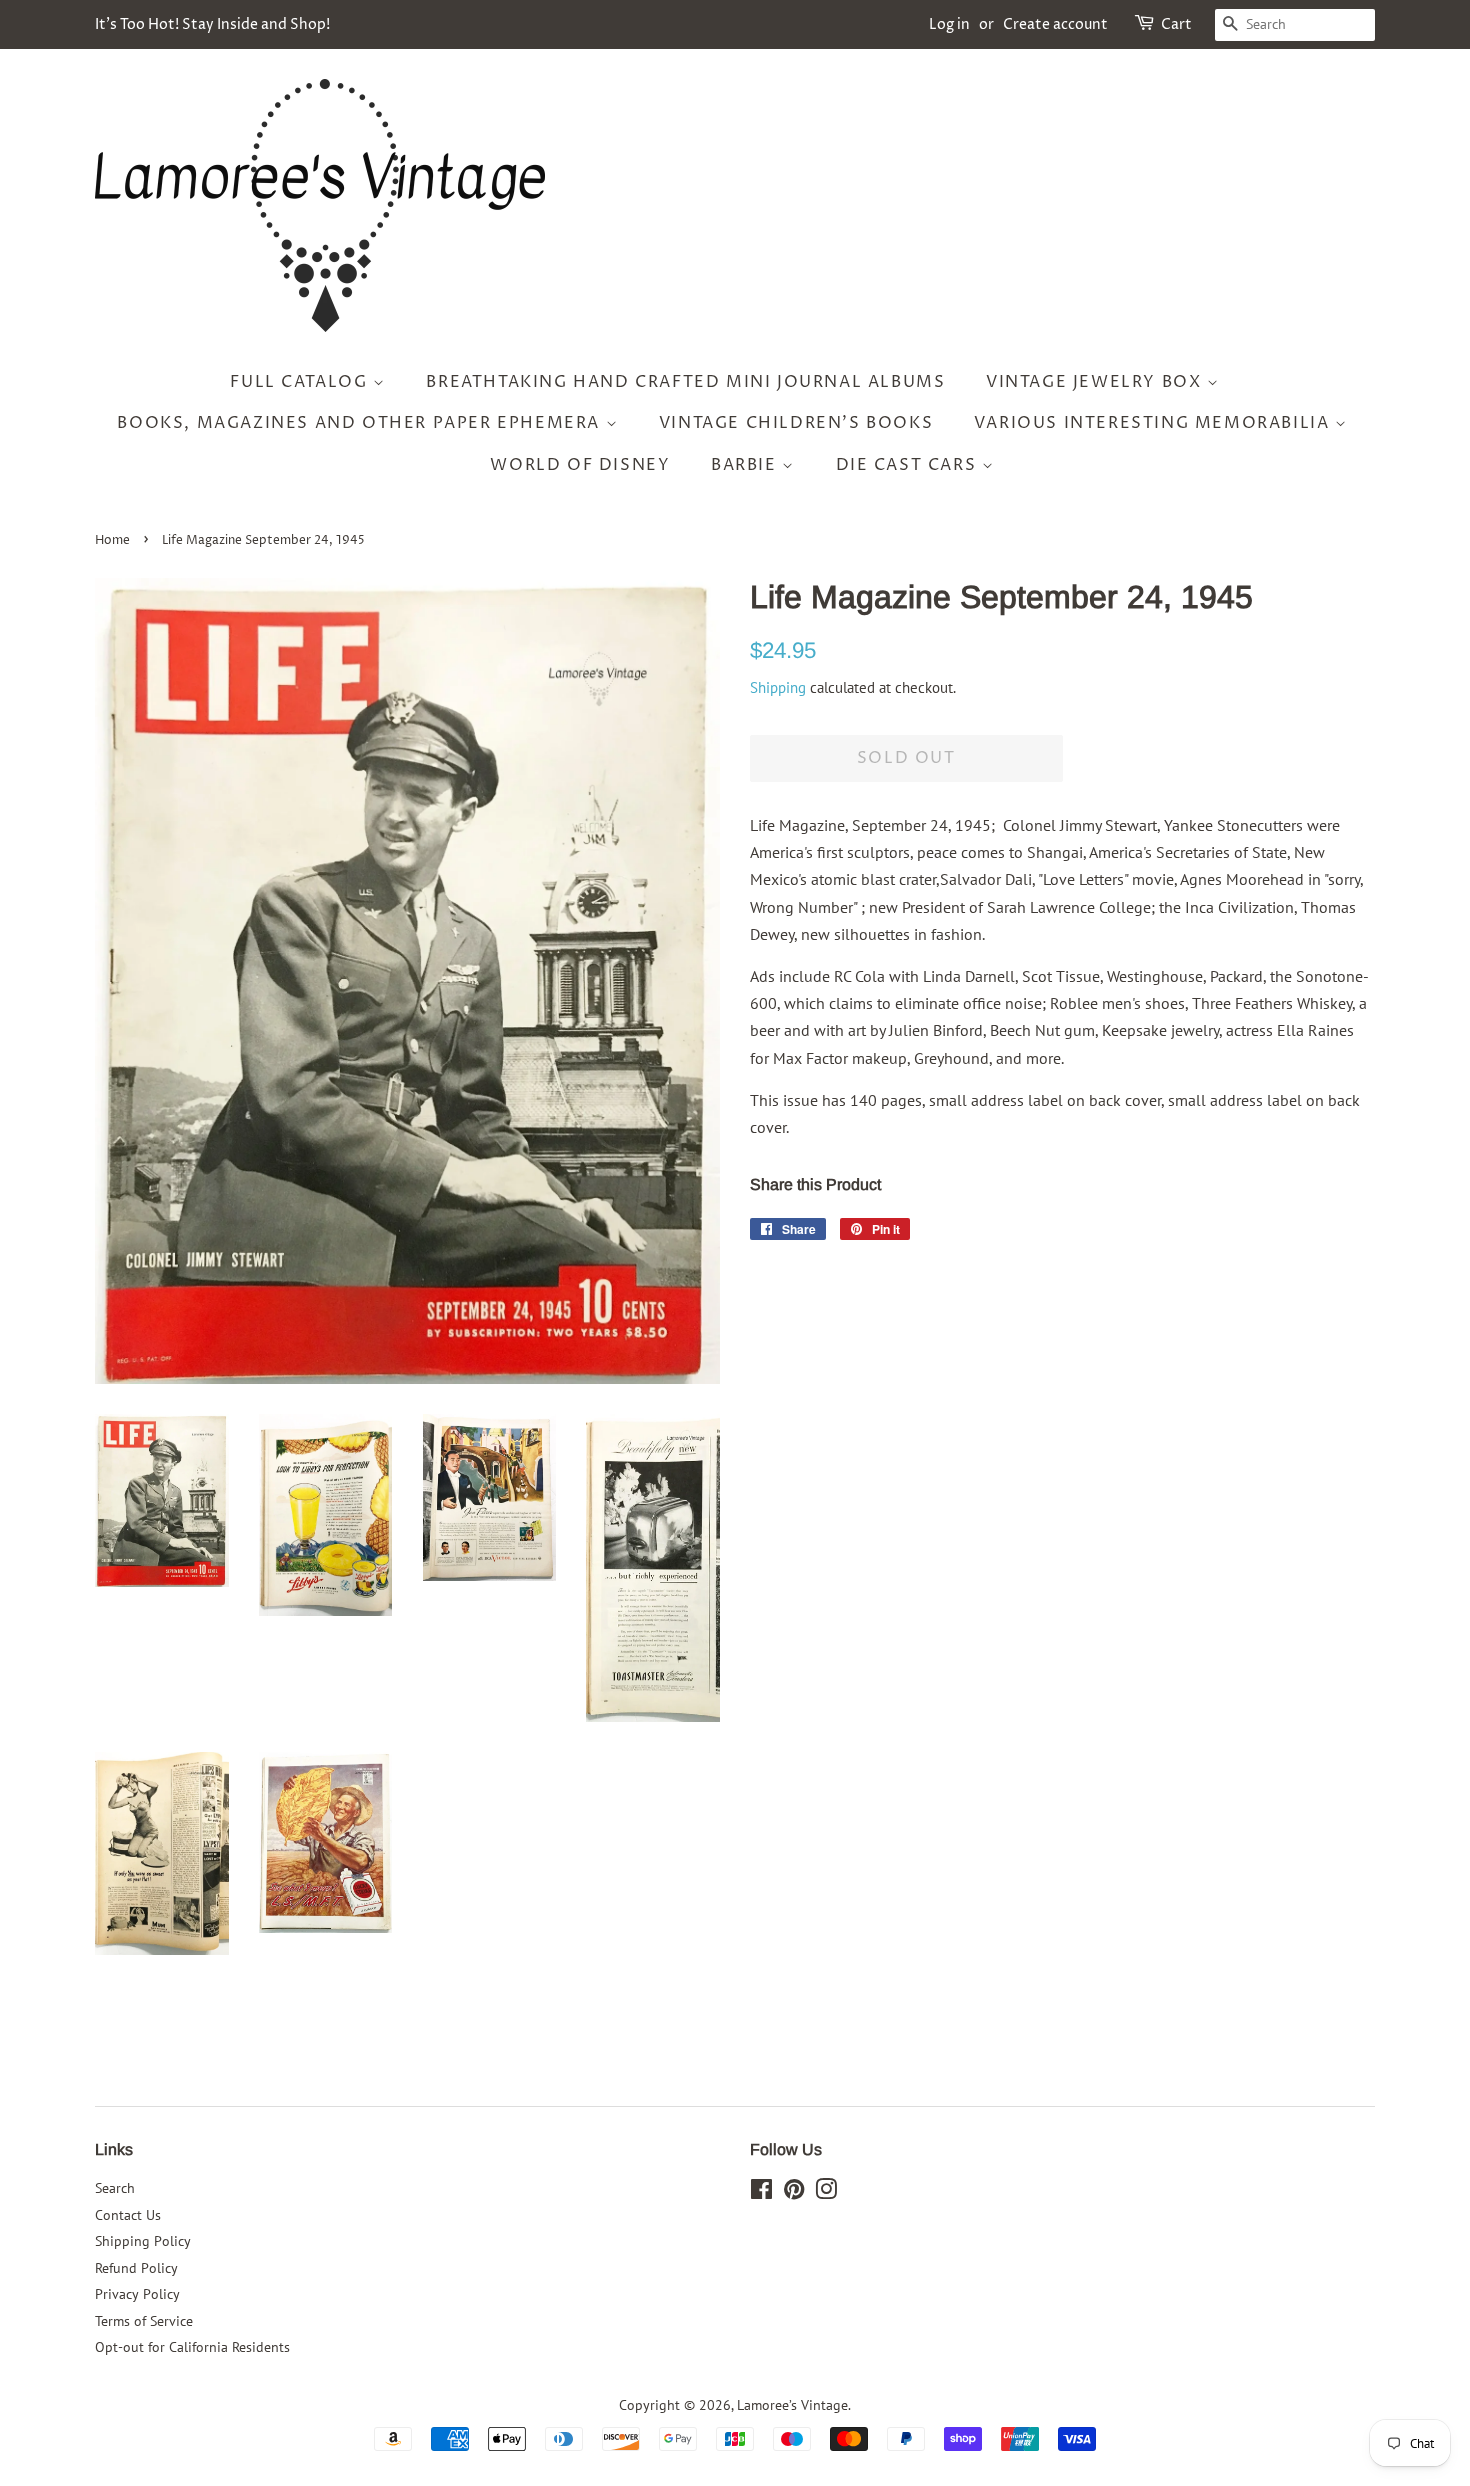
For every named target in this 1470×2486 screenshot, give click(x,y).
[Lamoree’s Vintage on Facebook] (761, 2193)
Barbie (746, 465)
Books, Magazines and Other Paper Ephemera (361, 423)
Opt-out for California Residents (192, 2347)
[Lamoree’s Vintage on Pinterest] (794, 2193)
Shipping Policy (143, 2241)
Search (115, 2188)
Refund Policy (136, 2268)
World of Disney (580, 465)
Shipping (778, 687)
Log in (949, 24)
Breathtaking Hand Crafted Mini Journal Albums (685, 382)
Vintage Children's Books (796, 423)
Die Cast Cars (909, 465)
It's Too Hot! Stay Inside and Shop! (212, 24)
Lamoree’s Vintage (792, 2405)
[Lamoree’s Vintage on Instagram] (826, 2193)
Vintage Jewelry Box (1096, 382)
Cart (1176, 24)
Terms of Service (144, 2321)
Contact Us (128, 2215)
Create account (1055, 24)
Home (112, 540)
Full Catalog (301, 382)
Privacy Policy (137, 2294)
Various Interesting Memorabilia (1154, 423)
